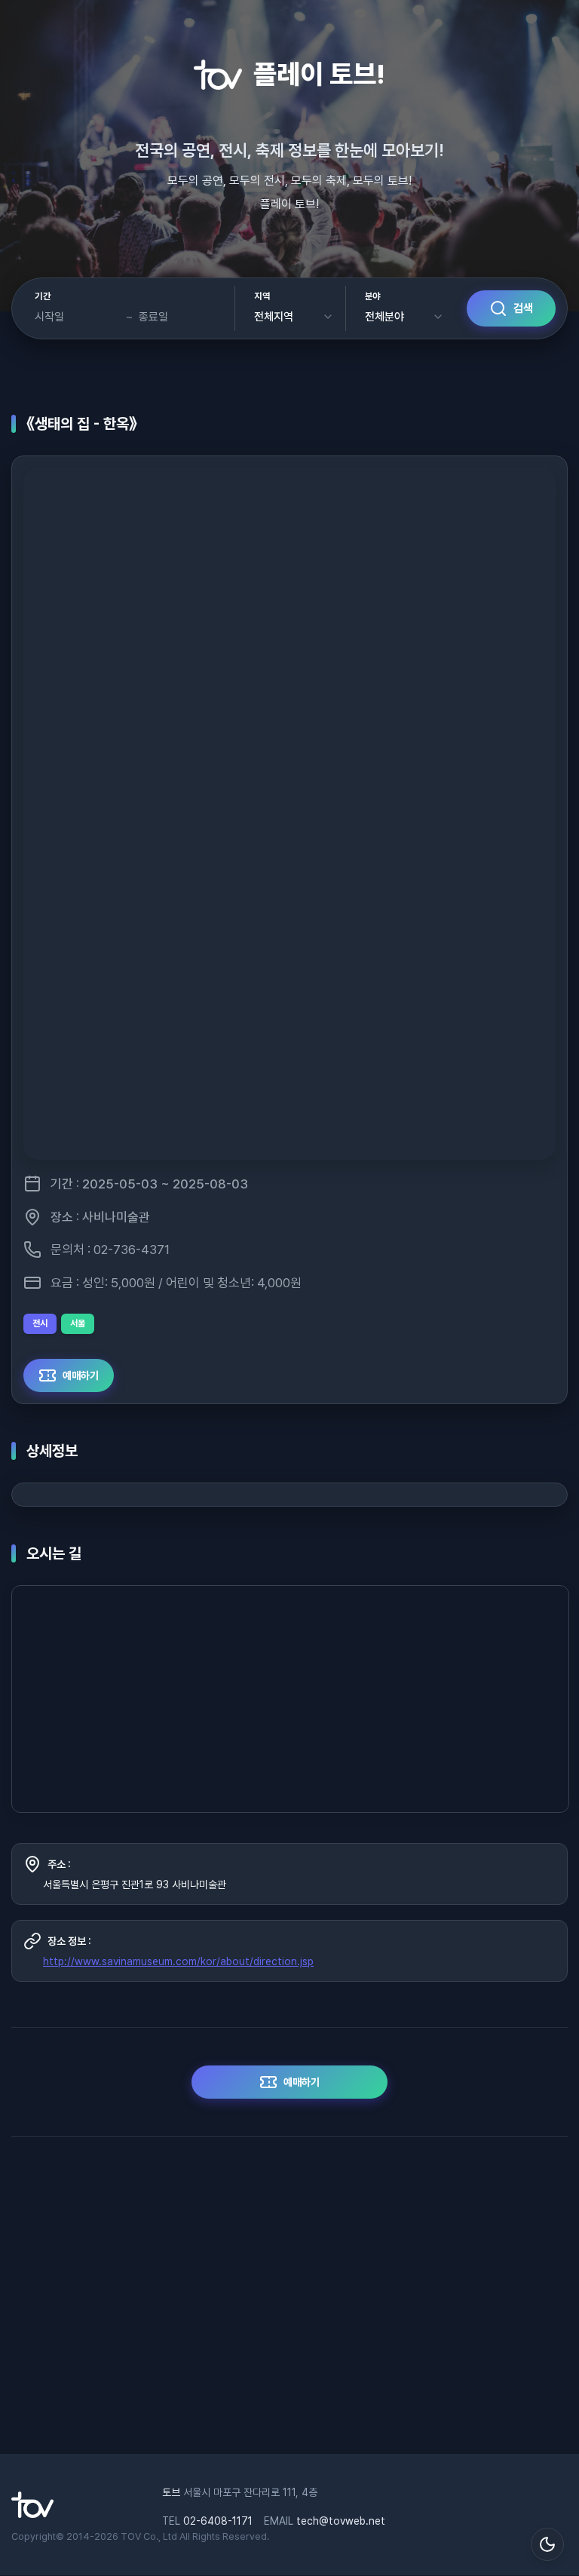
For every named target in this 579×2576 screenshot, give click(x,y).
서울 (78, 1323)
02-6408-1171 (218, 2521)
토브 (171, 2492)
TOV (131, 2536)
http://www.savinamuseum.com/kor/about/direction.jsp (178, 1961)
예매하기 (81, 1375)
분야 (373, 296)
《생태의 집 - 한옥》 (82, 424)
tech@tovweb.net (341, 2521)
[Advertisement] (289, 2303)
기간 (43, 296)
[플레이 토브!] (32, 2514)
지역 (262, 296)
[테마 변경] (547, 2544)
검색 (523, 308)
